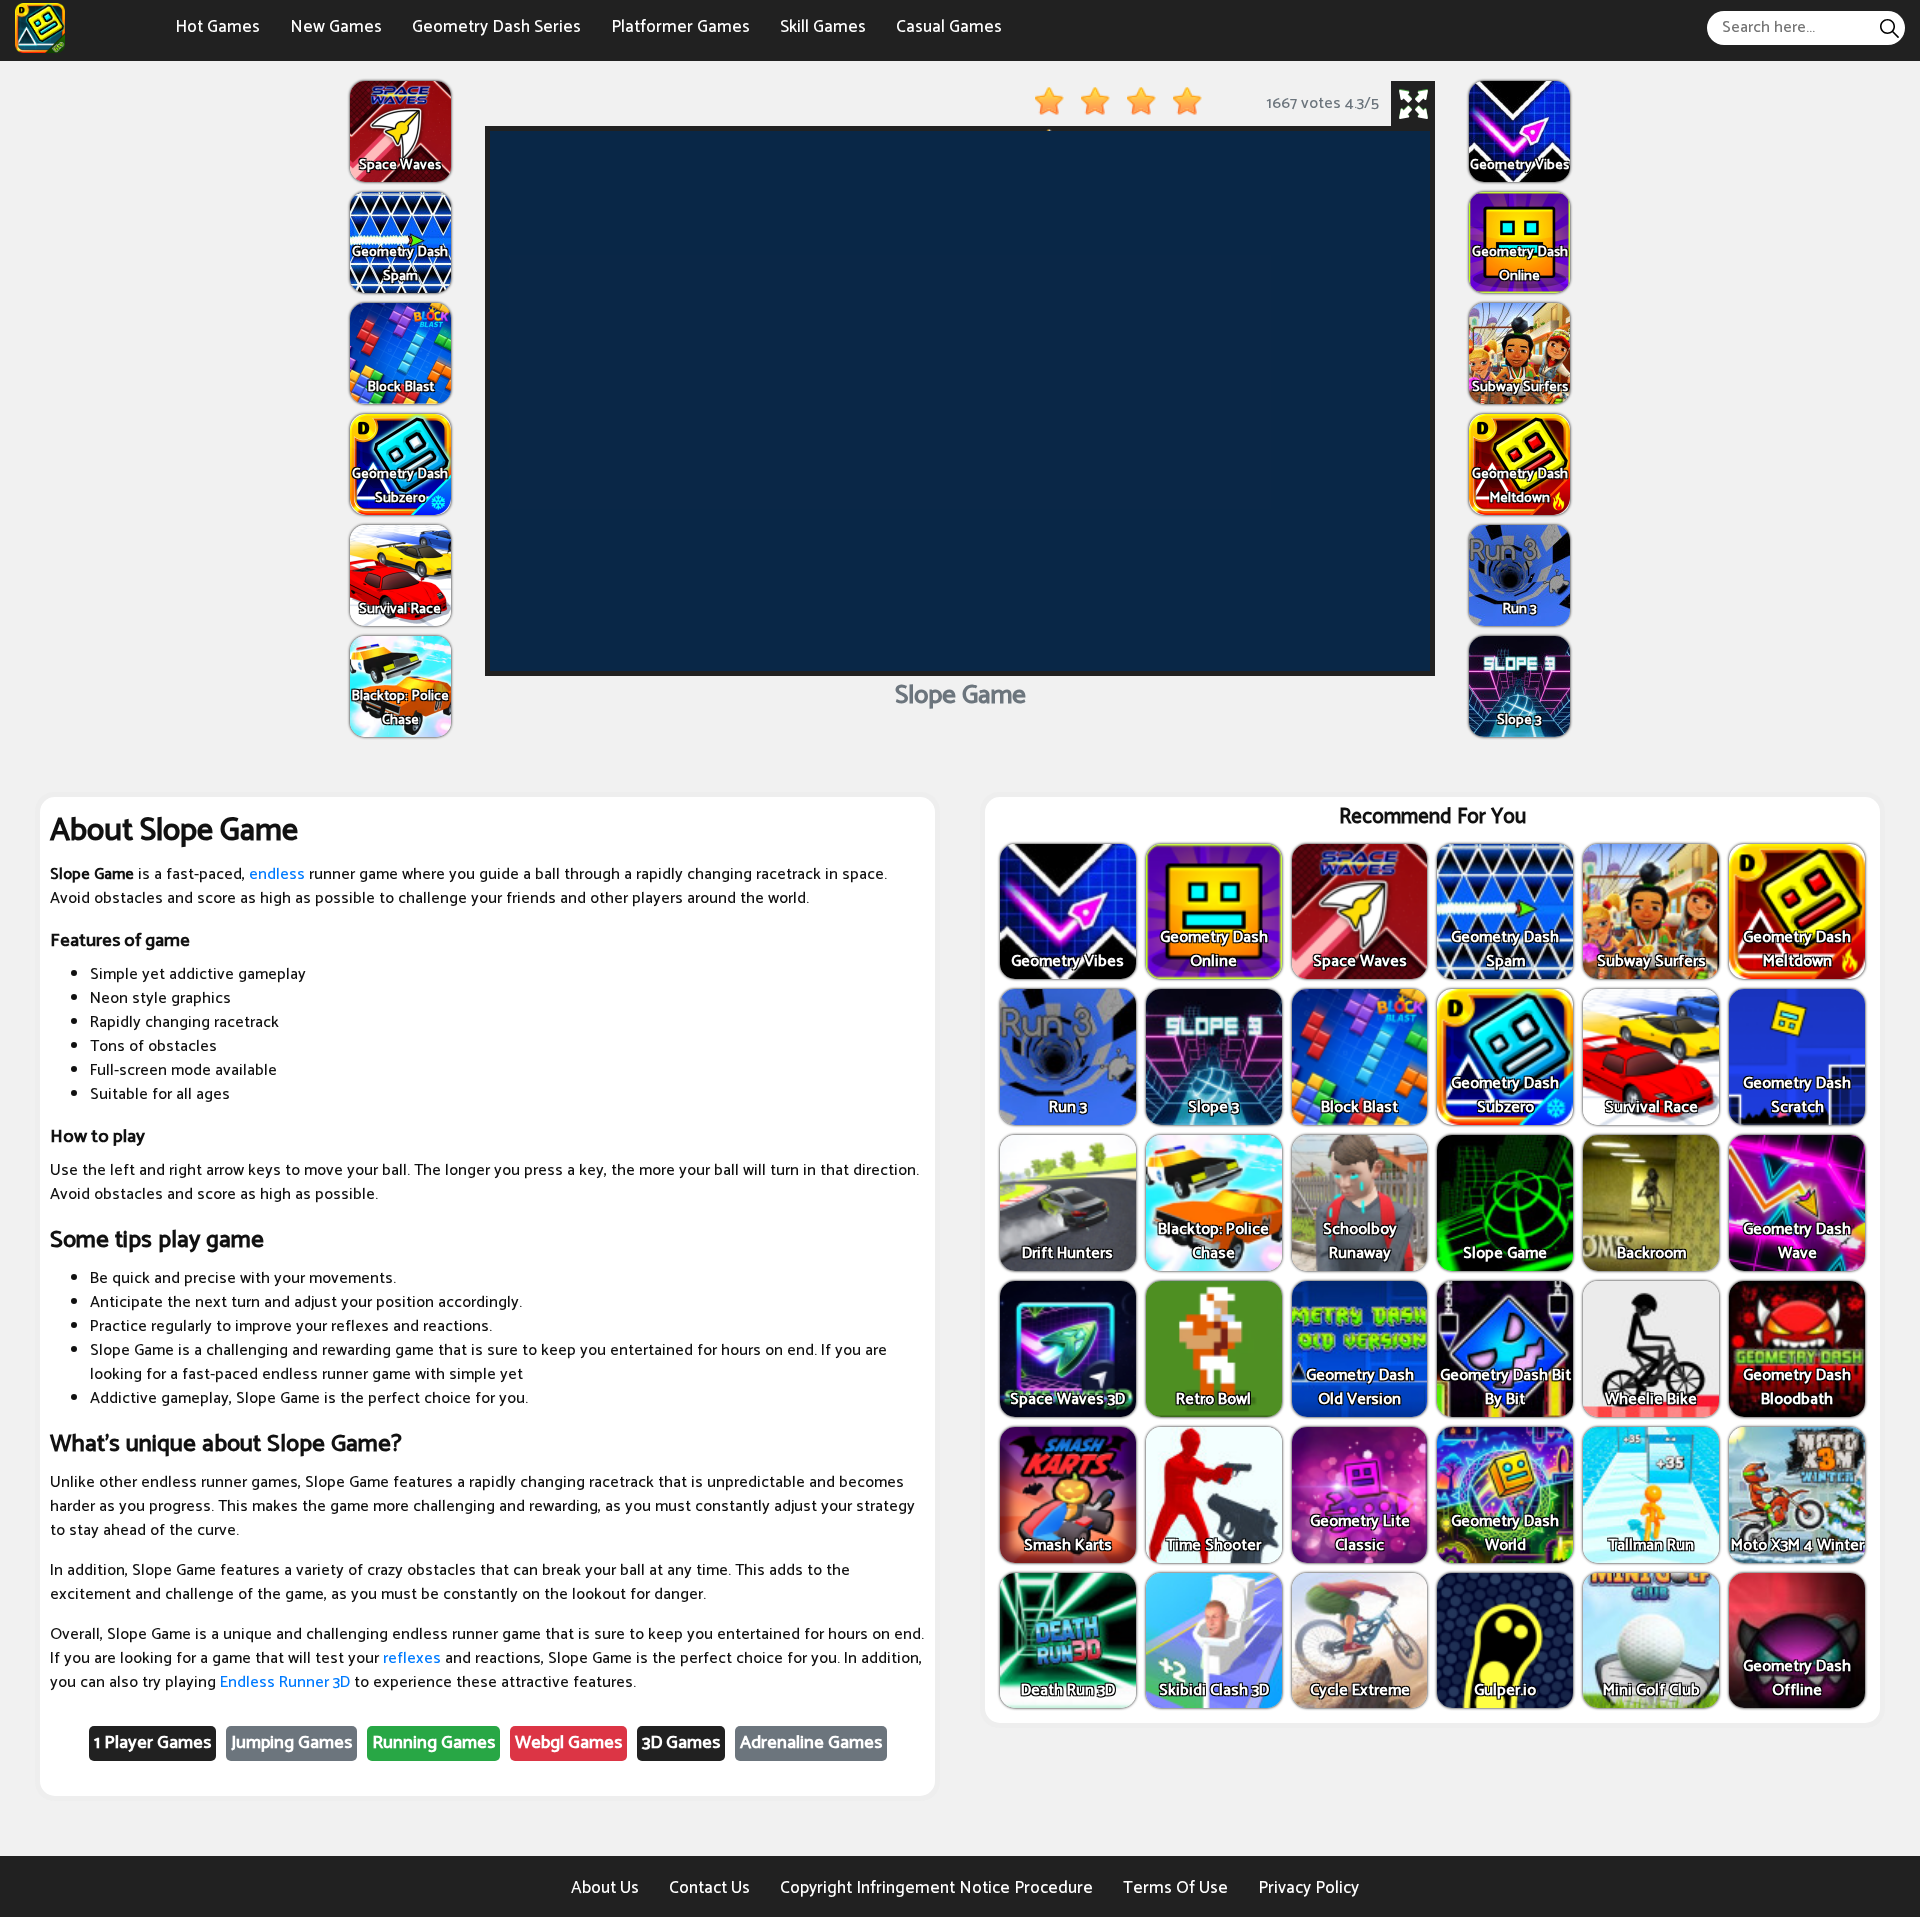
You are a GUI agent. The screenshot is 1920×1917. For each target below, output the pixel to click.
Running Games (433, 1743)
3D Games (681, 1743)
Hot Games (217, 27)
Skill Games (823, 27)
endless (277, 874)
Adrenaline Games (811, 1743)
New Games (336, 27)
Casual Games (949, 27)
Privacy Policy (1308, 1888)
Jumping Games (291, 1743)
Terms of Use (1175, 1888)
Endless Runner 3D (285, 1682)
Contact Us (709, 1888)
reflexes (412, 1658)
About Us (605, 1888)
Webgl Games (568, 1743)
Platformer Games (680, 27)
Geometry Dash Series (496, 27)
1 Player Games (152, 1743)
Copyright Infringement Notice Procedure (936, 1888)
